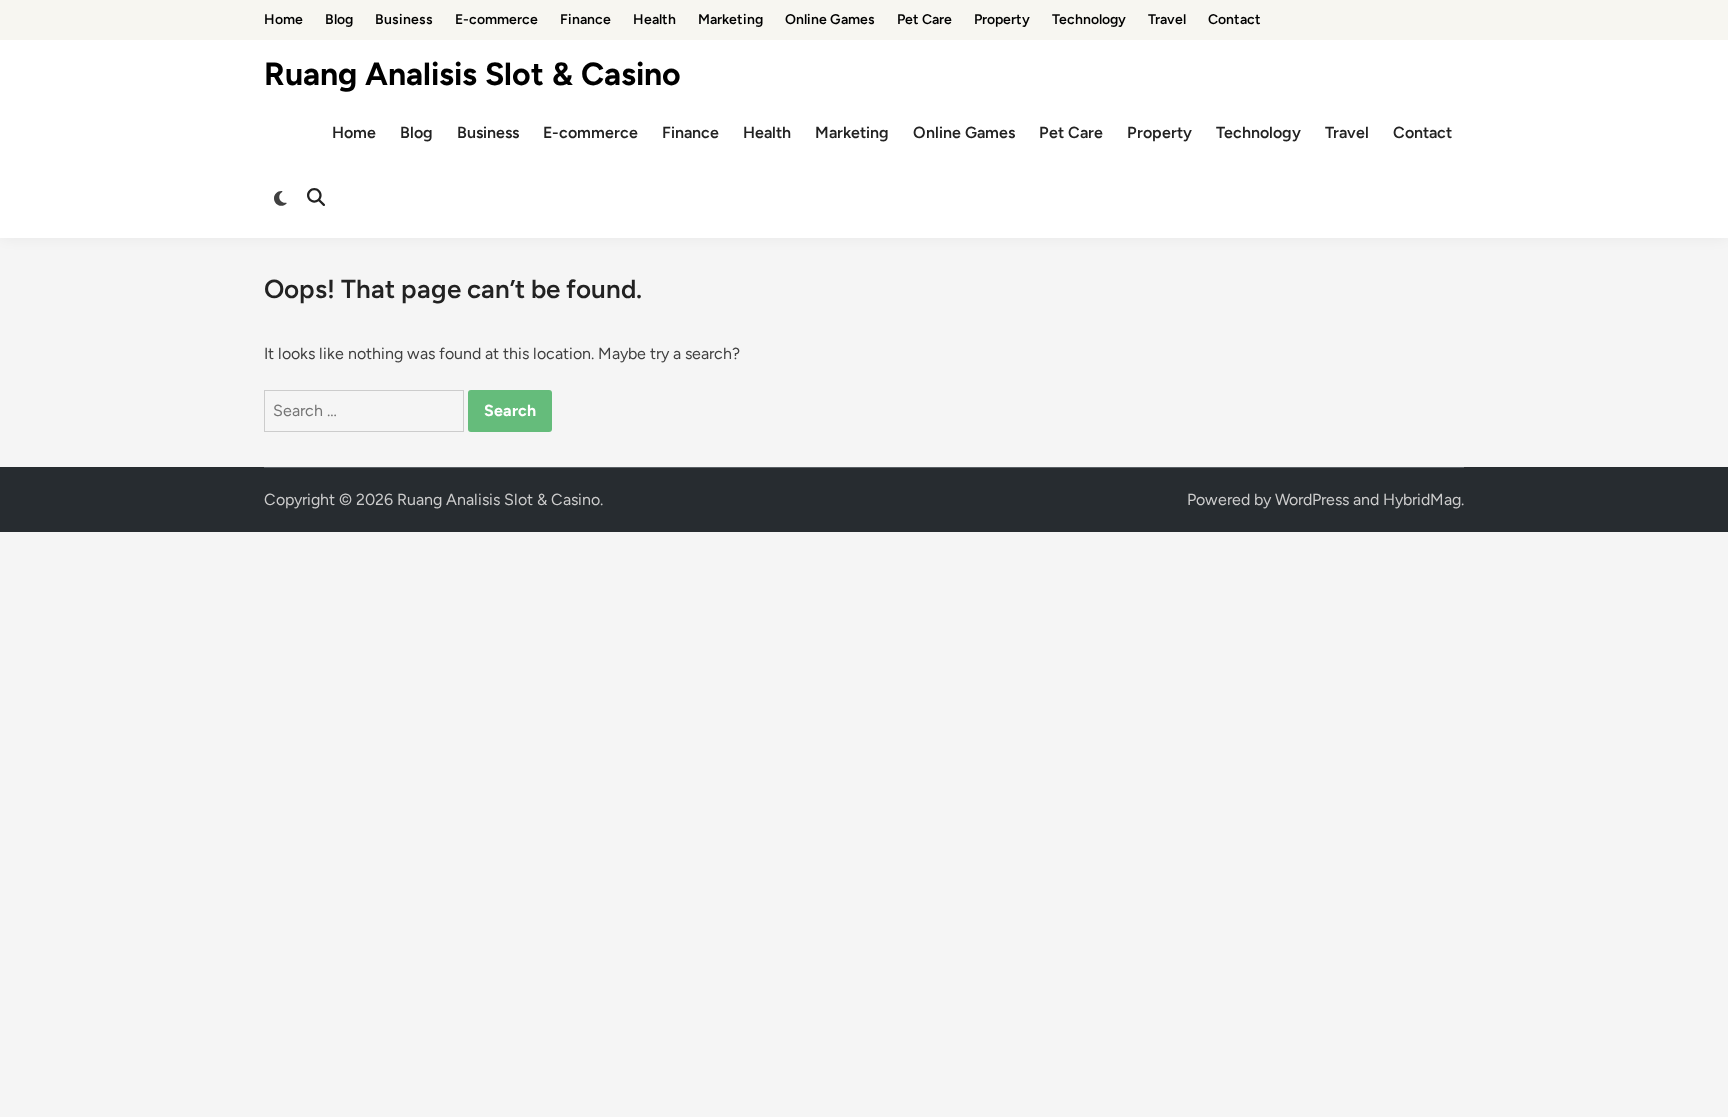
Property (1002, 19)
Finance (585, 19)
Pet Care (924, 19)
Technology (1089, 19)
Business (404, 19)
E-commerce (496, 19)
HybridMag (1422, 499)
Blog (339, 19)
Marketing (730, 19)
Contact (1234, 19)
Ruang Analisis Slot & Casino (472, 74)
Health (654, 19)
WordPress (1312, 499)
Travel (1167, 19)
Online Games (830, 19)
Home (283, 19)
